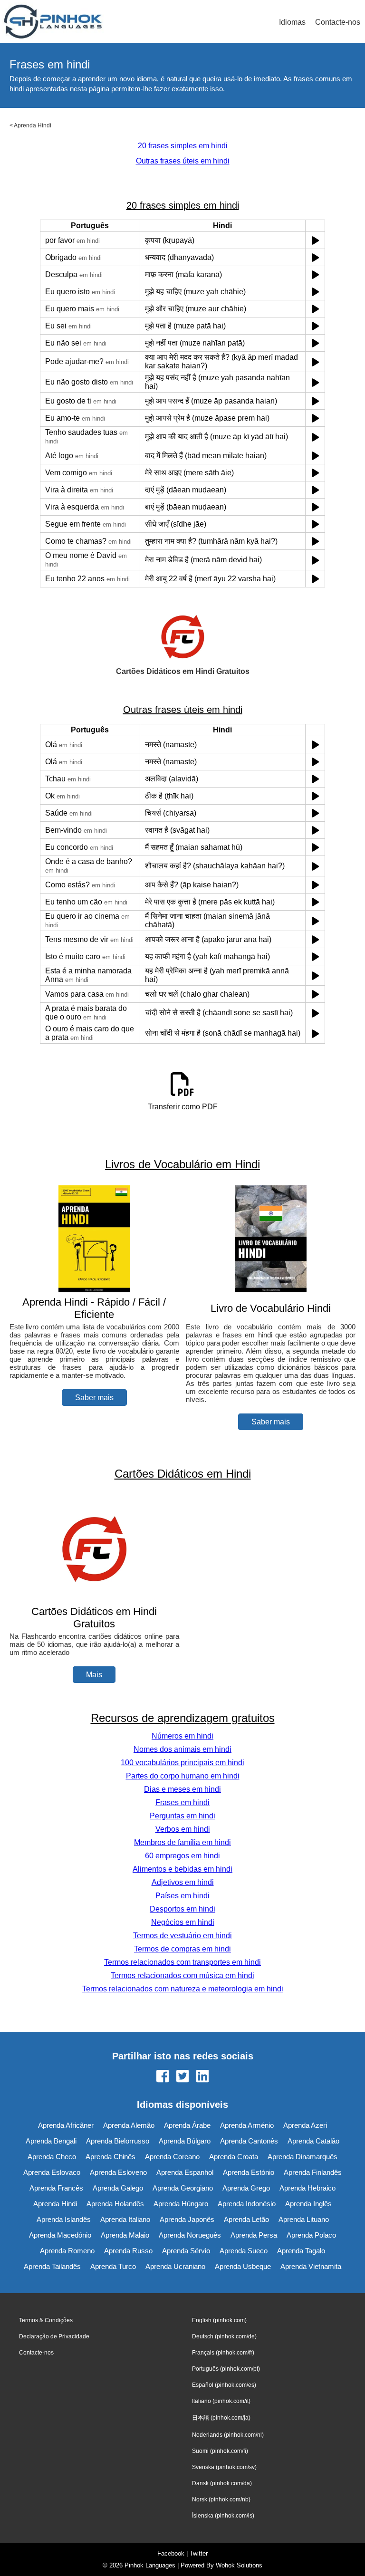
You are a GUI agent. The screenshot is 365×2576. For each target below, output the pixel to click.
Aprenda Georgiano (183, 2188)
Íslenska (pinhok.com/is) (223, 2516)
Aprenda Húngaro (181, 2204)
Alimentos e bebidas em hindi (182, 1869)
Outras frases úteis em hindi (183, 161)
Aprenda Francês (56, 2188)
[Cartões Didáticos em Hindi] (94, 1599)
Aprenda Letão (246, 2219)
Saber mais (94, 1398)
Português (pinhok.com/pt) (226, 2369)
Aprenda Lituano (304, 2219)
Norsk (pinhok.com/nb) (221, 2499)
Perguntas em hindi (182, 1816)
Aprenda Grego (246, 2188)
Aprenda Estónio (249, 2172)
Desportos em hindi (182, 1909)
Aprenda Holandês (115, 2204)
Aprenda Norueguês (190, 2235)
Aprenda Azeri (305, 2125)
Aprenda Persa (254, 2235)
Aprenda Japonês (187, 2219)
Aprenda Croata (234, 2157)
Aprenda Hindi (33, 125)
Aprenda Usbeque (243, 2266)
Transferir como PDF (183, 1107)
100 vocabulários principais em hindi (182, 1763)
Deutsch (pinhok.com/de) (224, 2336)
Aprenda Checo (52, 2157)
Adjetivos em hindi (183, 1882)
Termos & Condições (46, 2320)
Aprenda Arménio (247, 2125)
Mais (94, 1675)
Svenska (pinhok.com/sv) (224, 2467)
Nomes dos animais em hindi (182, 1749)
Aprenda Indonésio (247, 2204)
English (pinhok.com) (219, 2320)
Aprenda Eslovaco (52, 2172)
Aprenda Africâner (66, 2125)
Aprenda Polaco (311, 2235)
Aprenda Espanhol (185, 2172)
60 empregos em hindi (182, 1856)
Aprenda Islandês (64, 2219)
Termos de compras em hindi (182, 1949)
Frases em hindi (182, 1802)
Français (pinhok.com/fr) (223, 2353)
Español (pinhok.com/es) (224, 2385)
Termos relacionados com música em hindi (182, 1975)
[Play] (315, 240)
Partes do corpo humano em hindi (183, 1776)
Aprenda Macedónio (60, 2235)
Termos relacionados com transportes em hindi (182, 1962)
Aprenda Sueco (244, 2251)
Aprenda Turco (113, 2266)
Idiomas (292, 22)
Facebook (171, 2553)
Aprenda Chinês (110, 2157)
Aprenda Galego (118, 2188)
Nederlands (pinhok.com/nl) (228, 2435)
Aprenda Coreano (172, 2157)
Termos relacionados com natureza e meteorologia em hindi (183, 1989)
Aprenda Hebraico (307, 2188)
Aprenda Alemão (129, 2125)
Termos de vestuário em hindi (182, 1936)
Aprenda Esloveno (118, 2172)
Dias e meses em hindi (182, 1789)
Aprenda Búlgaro (185, 2141)
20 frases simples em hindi (183, 146)
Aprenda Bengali (51, 2141)
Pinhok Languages (150, 2565)
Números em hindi (182, 1736)
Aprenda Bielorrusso (118, 2141)
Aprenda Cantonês (249, 2141)
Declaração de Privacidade (54, 2336)
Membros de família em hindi (182, 1842)
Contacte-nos (338, 22)
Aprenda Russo (128, 2251)
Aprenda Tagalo (301, 2251)
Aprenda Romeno (67, 2251)
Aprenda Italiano (125, 2219)
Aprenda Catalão (313, 2141)
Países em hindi (182, 1896)
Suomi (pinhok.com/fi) (220, 2451)
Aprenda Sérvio (186, 2251)
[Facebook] (163, 2077)
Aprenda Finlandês (313, 2172)
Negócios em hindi (183, 1922)
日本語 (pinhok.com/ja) (221, 2418)
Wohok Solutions (239, 2565)
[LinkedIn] (202, 2077)
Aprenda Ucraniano (175, 2266)
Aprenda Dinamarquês (303, 2157)
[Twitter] (182, 2077)
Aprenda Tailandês (52, 2266)
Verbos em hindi (183, 1829)
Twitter (199, 2553)
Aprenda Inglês (308, 2204)
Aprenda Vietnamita (311, 2266)
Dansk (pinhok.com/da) (222, 2483)
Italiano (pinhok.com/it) (221, 2401)
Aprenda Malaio (125, 2235)
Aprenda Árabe (187, 2125)
